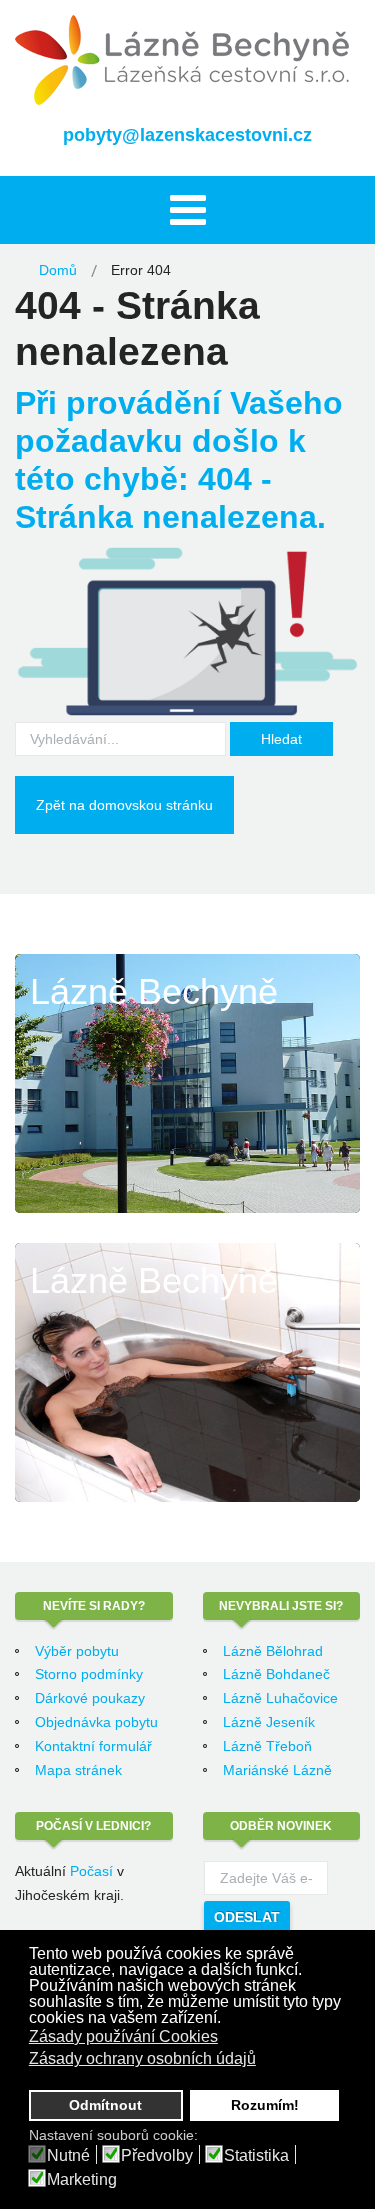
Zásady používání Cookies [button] (123, 2036)
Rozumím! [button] (265, 2105)
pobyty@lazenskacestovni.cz (187, 135)
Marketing (82, 2180)
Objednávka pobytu (96, 1722)
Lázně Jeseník (269, 1722)
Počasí (91, 1871)
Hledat (281, 739)
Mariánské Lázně (277, 1770)
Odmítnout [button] (105, 2105)
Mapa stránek (78, 1770)
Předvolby (157, 2156)
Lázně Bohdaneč (276, 1674)
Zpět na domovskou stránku (124, 805)
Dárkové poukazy (90, 1698)
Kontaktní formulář (93, 1746)
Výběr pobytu (77, 1651)
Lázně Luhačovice (280, 1698)
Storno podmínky (89, 1674)
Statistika (256, 2156)
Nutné (68, 2156)
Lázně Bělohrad (273, 1651)
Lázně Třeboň (267, 1746)
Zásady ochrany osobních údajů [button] (142, 2058)
